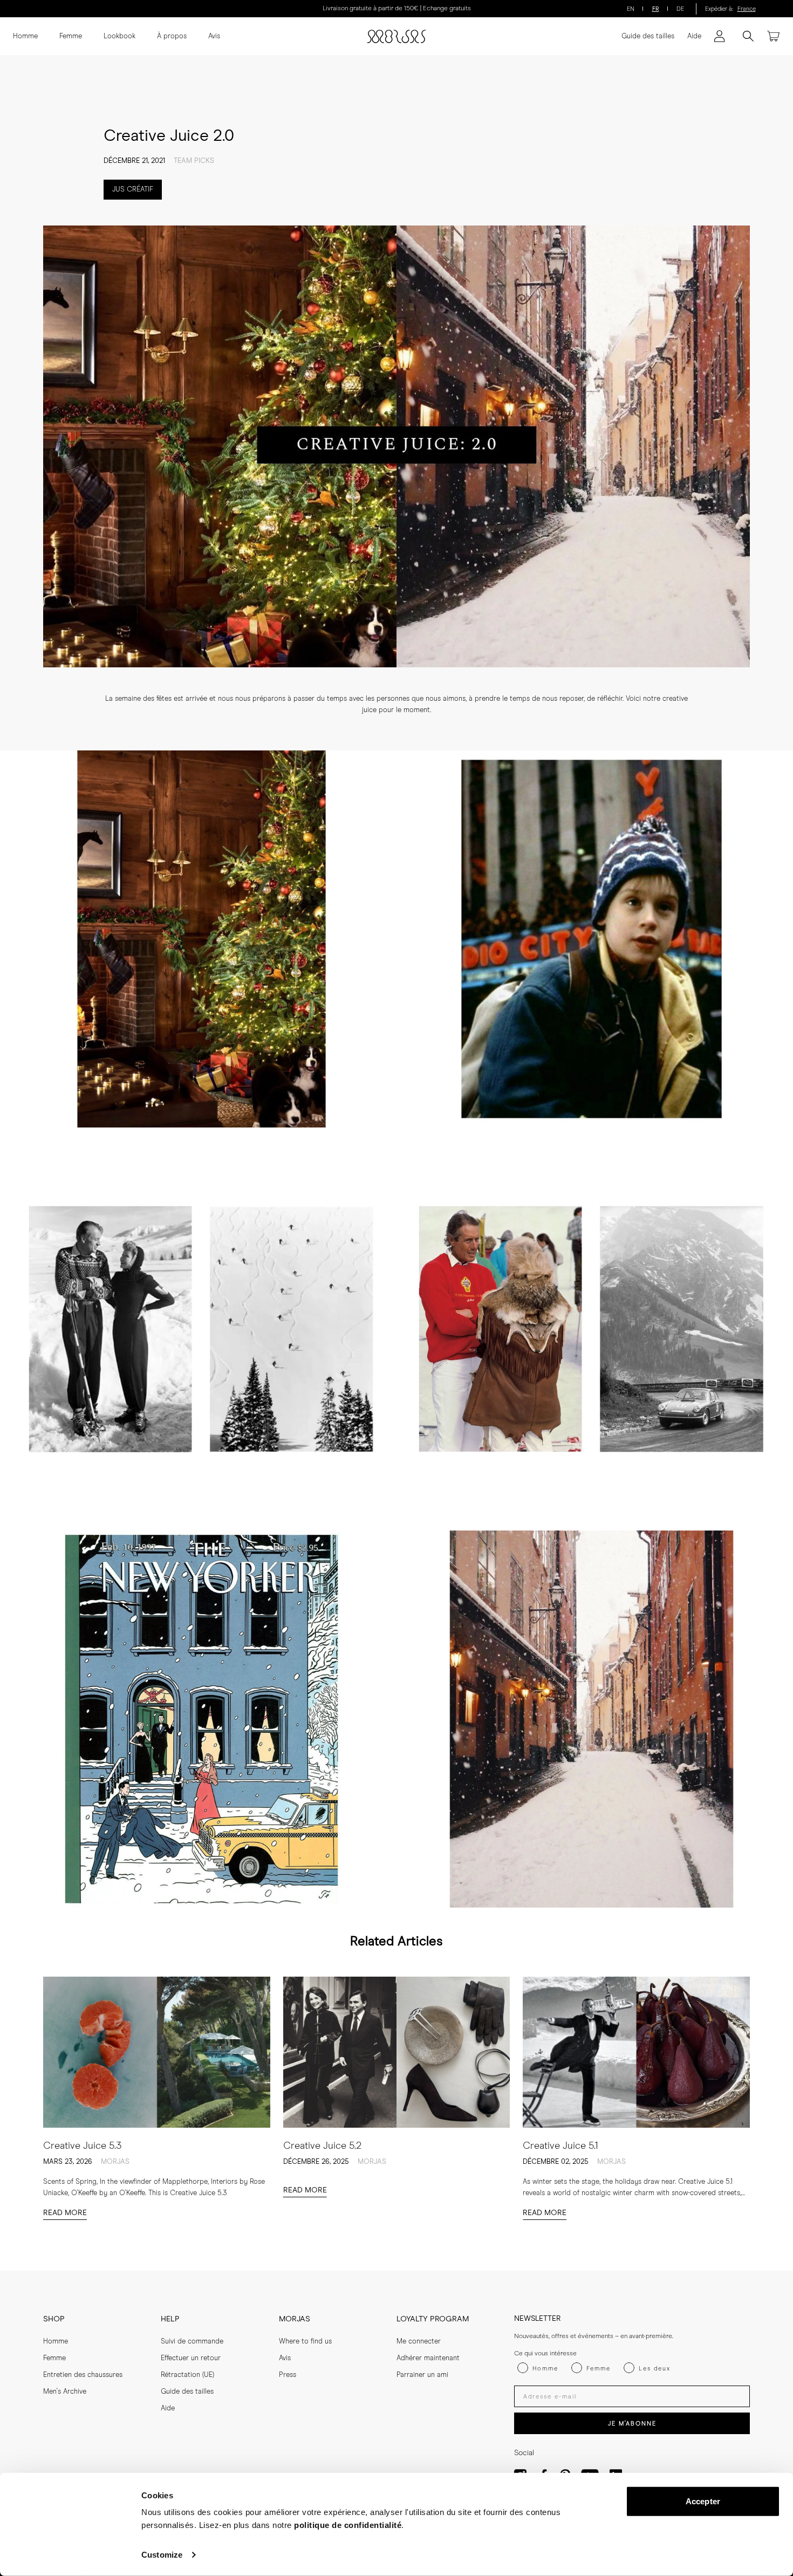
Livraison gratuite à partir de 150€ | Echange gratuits (397, 9)
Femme (71, 36)
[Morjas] (396, 36)
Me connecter (419, 2342)
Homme (25, 36)
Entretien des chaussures (83, 2375)
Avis (214, 36)
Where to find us (305, 2342)
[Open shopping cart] (774, 36)
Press (288, 2375)
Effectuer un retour (191, 2358)
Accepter (703, 2501)
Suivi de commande (192, 2342)
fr (656, 9)
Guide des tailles (648, 36)
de (680, 9)
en (631, 9)
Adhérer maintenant (428, 2358)
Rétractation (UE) (187, 2375)
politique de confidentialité (348, 2525)
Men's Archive (65, 2392)
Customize (162, 2555)
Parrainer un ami (422, 2375)
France (747, 9)
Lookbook (119, 36)
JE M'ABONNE (632, 2424)
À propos (172, 36)
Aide (694, 36)
